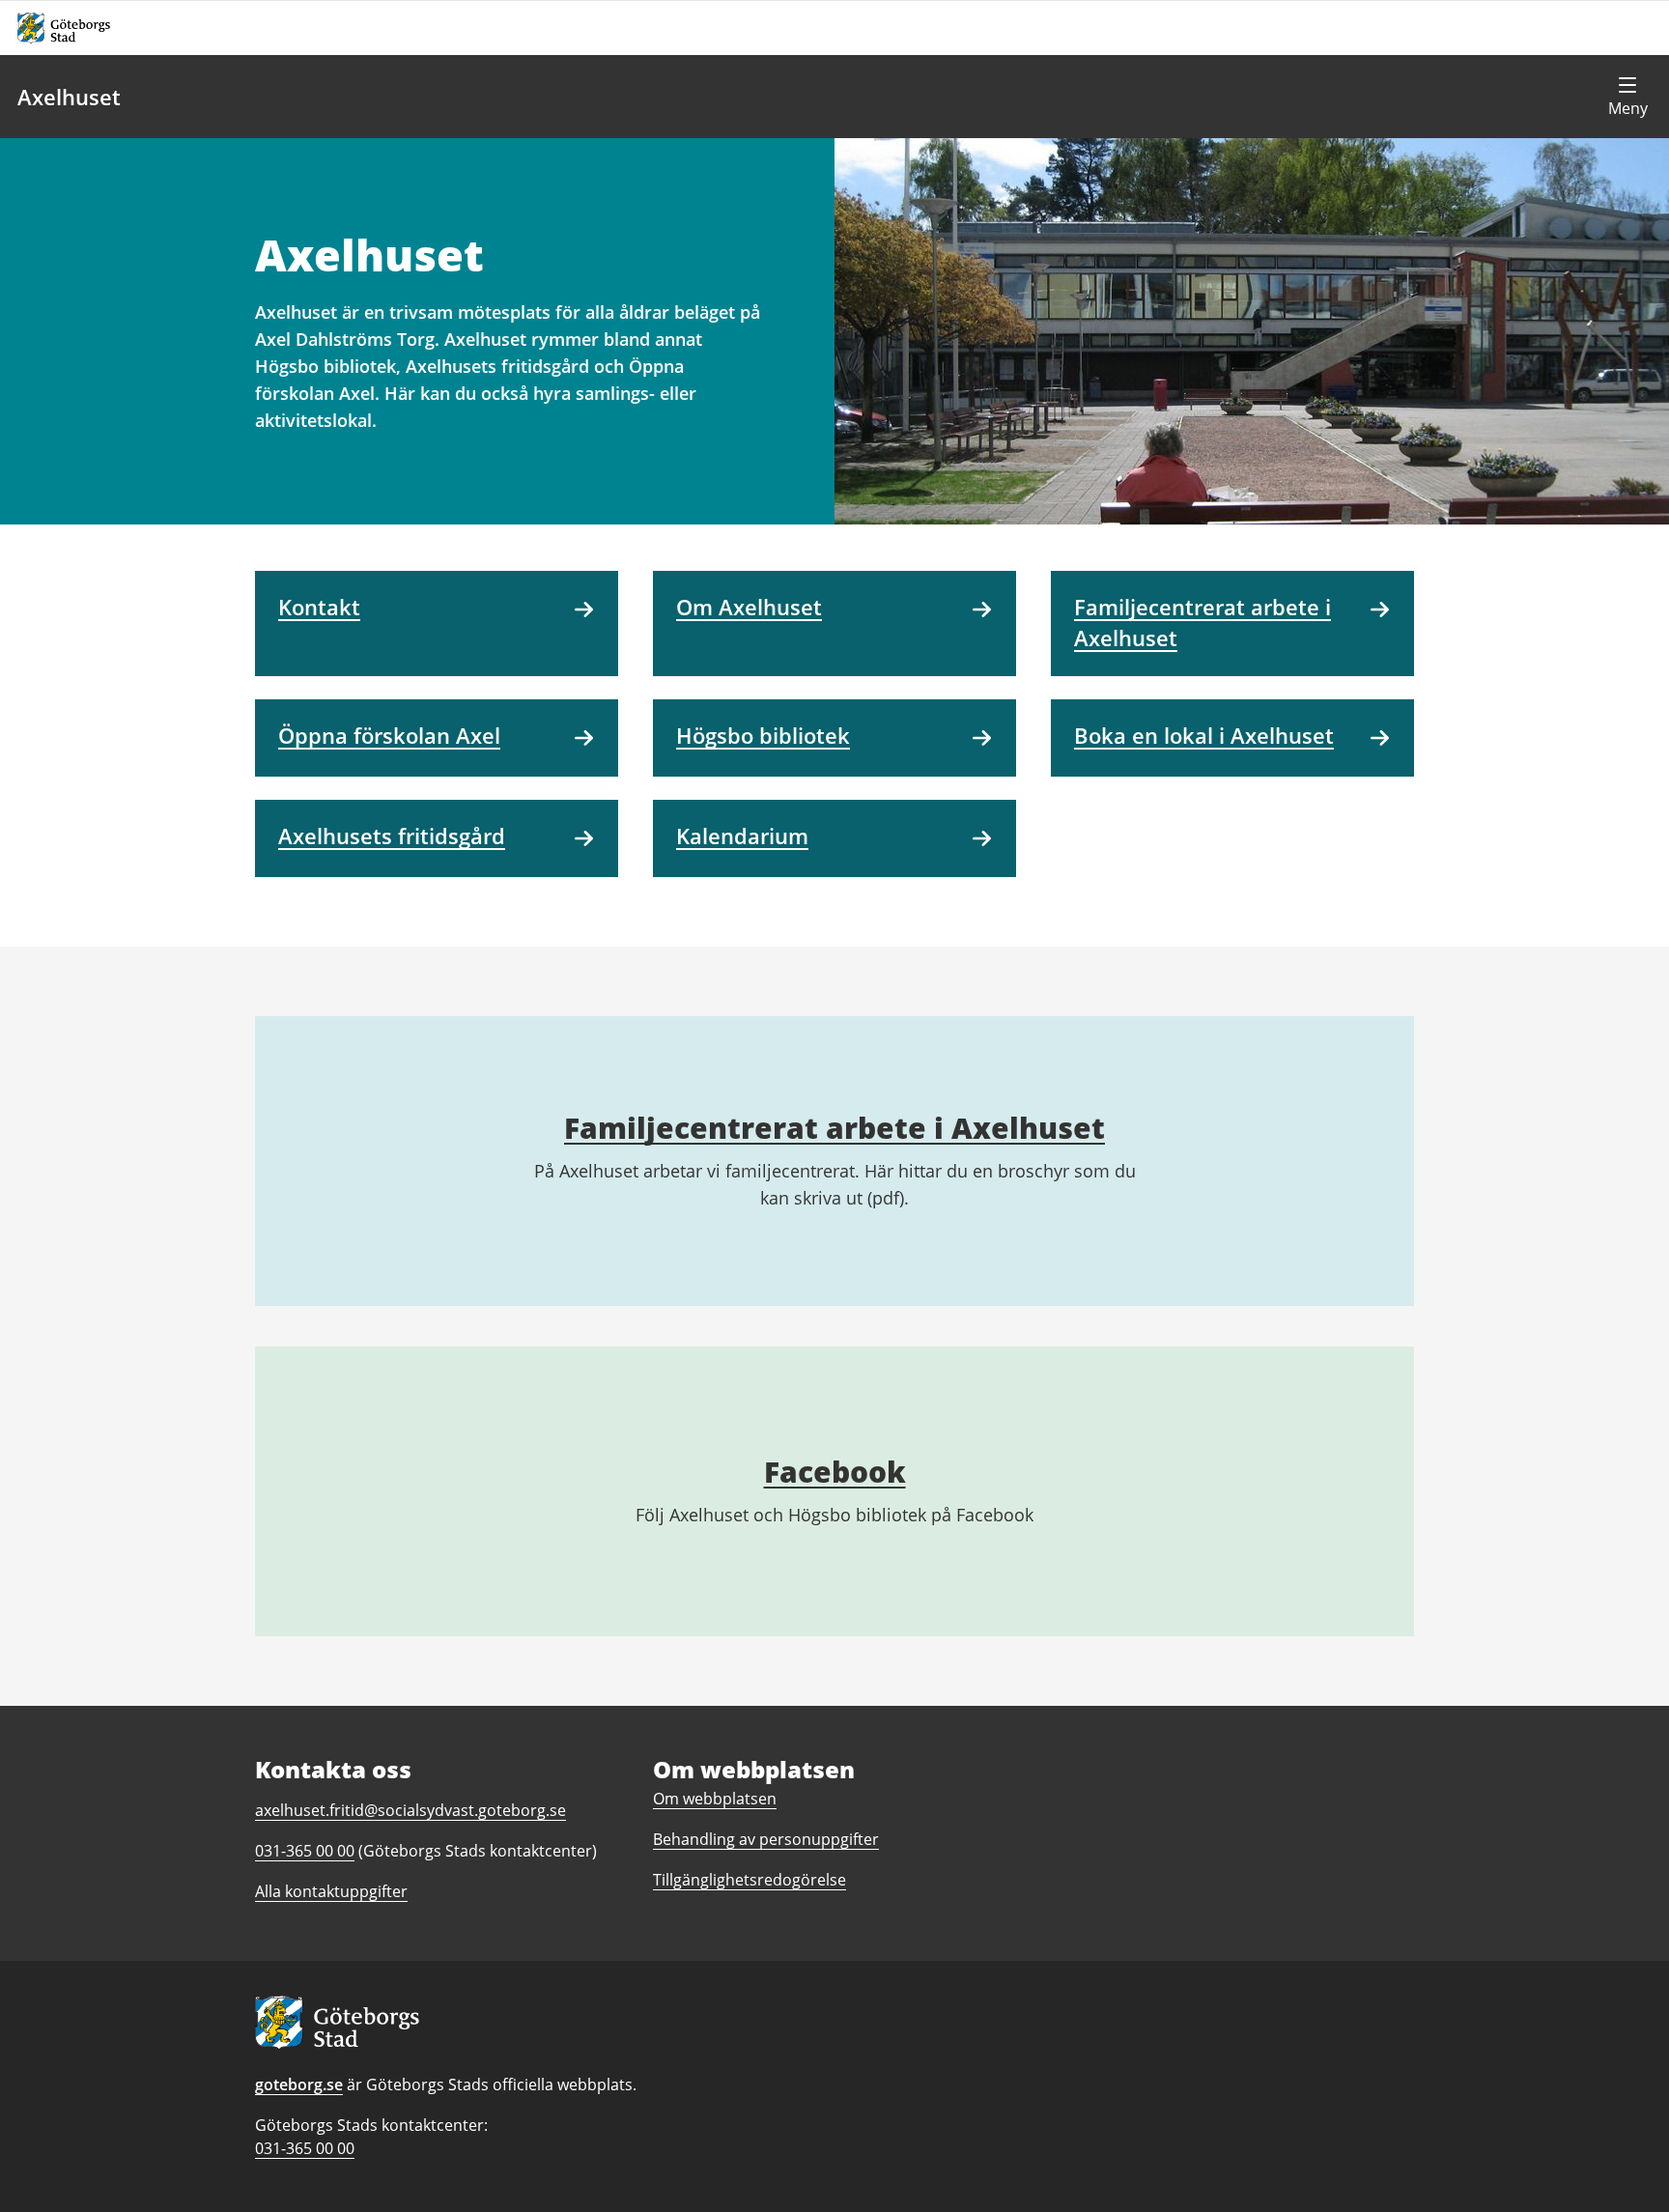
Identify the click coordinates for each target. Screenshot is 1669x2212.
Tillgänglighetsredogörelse (750, 1880)
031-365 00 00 (305, 2148)
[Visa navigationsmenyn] (1627, 97)
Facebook (835, 1472)
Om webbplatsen (715, 1799)
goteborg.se (299, 2084)
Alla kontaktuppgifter (331, 1891)
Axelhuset (69, 97)
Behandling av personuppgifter (766, 1839)
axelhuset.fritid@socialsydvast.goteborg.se (410, 1810)
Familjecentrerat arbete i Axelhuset (834, 1128)
